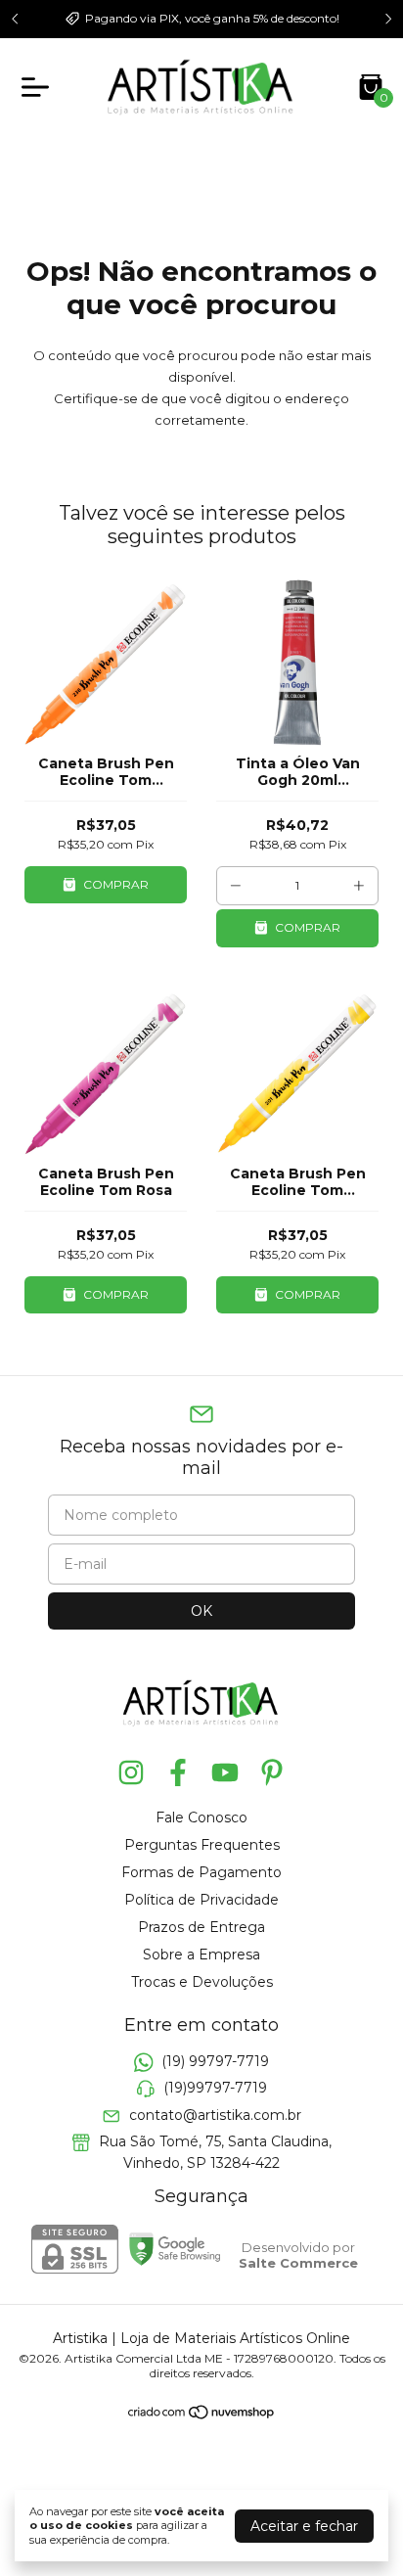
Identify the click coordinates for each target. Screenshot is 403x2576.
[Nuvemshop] (202, 2415)
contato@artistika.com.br (215, 2115)
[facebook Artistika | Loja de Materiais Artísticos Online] (178, 1773)
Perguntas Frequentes (202, 1845)
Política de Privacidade (201, 1900)
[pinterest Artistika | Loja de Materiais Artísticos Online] (272, 1773)
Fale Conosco (201, 1817)
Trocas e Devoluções (202, 1982)
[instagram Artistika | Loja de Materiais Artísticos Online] (131, 1773)
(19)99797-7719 (215, 2089)
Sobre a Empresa (201, 1955)
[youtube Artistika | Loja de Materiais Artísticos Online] (225, 1773)
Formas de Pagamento (201, 1872)
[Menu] (39, 87)
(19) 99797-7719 (215, 2061)
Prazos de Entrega (201, 1927)
